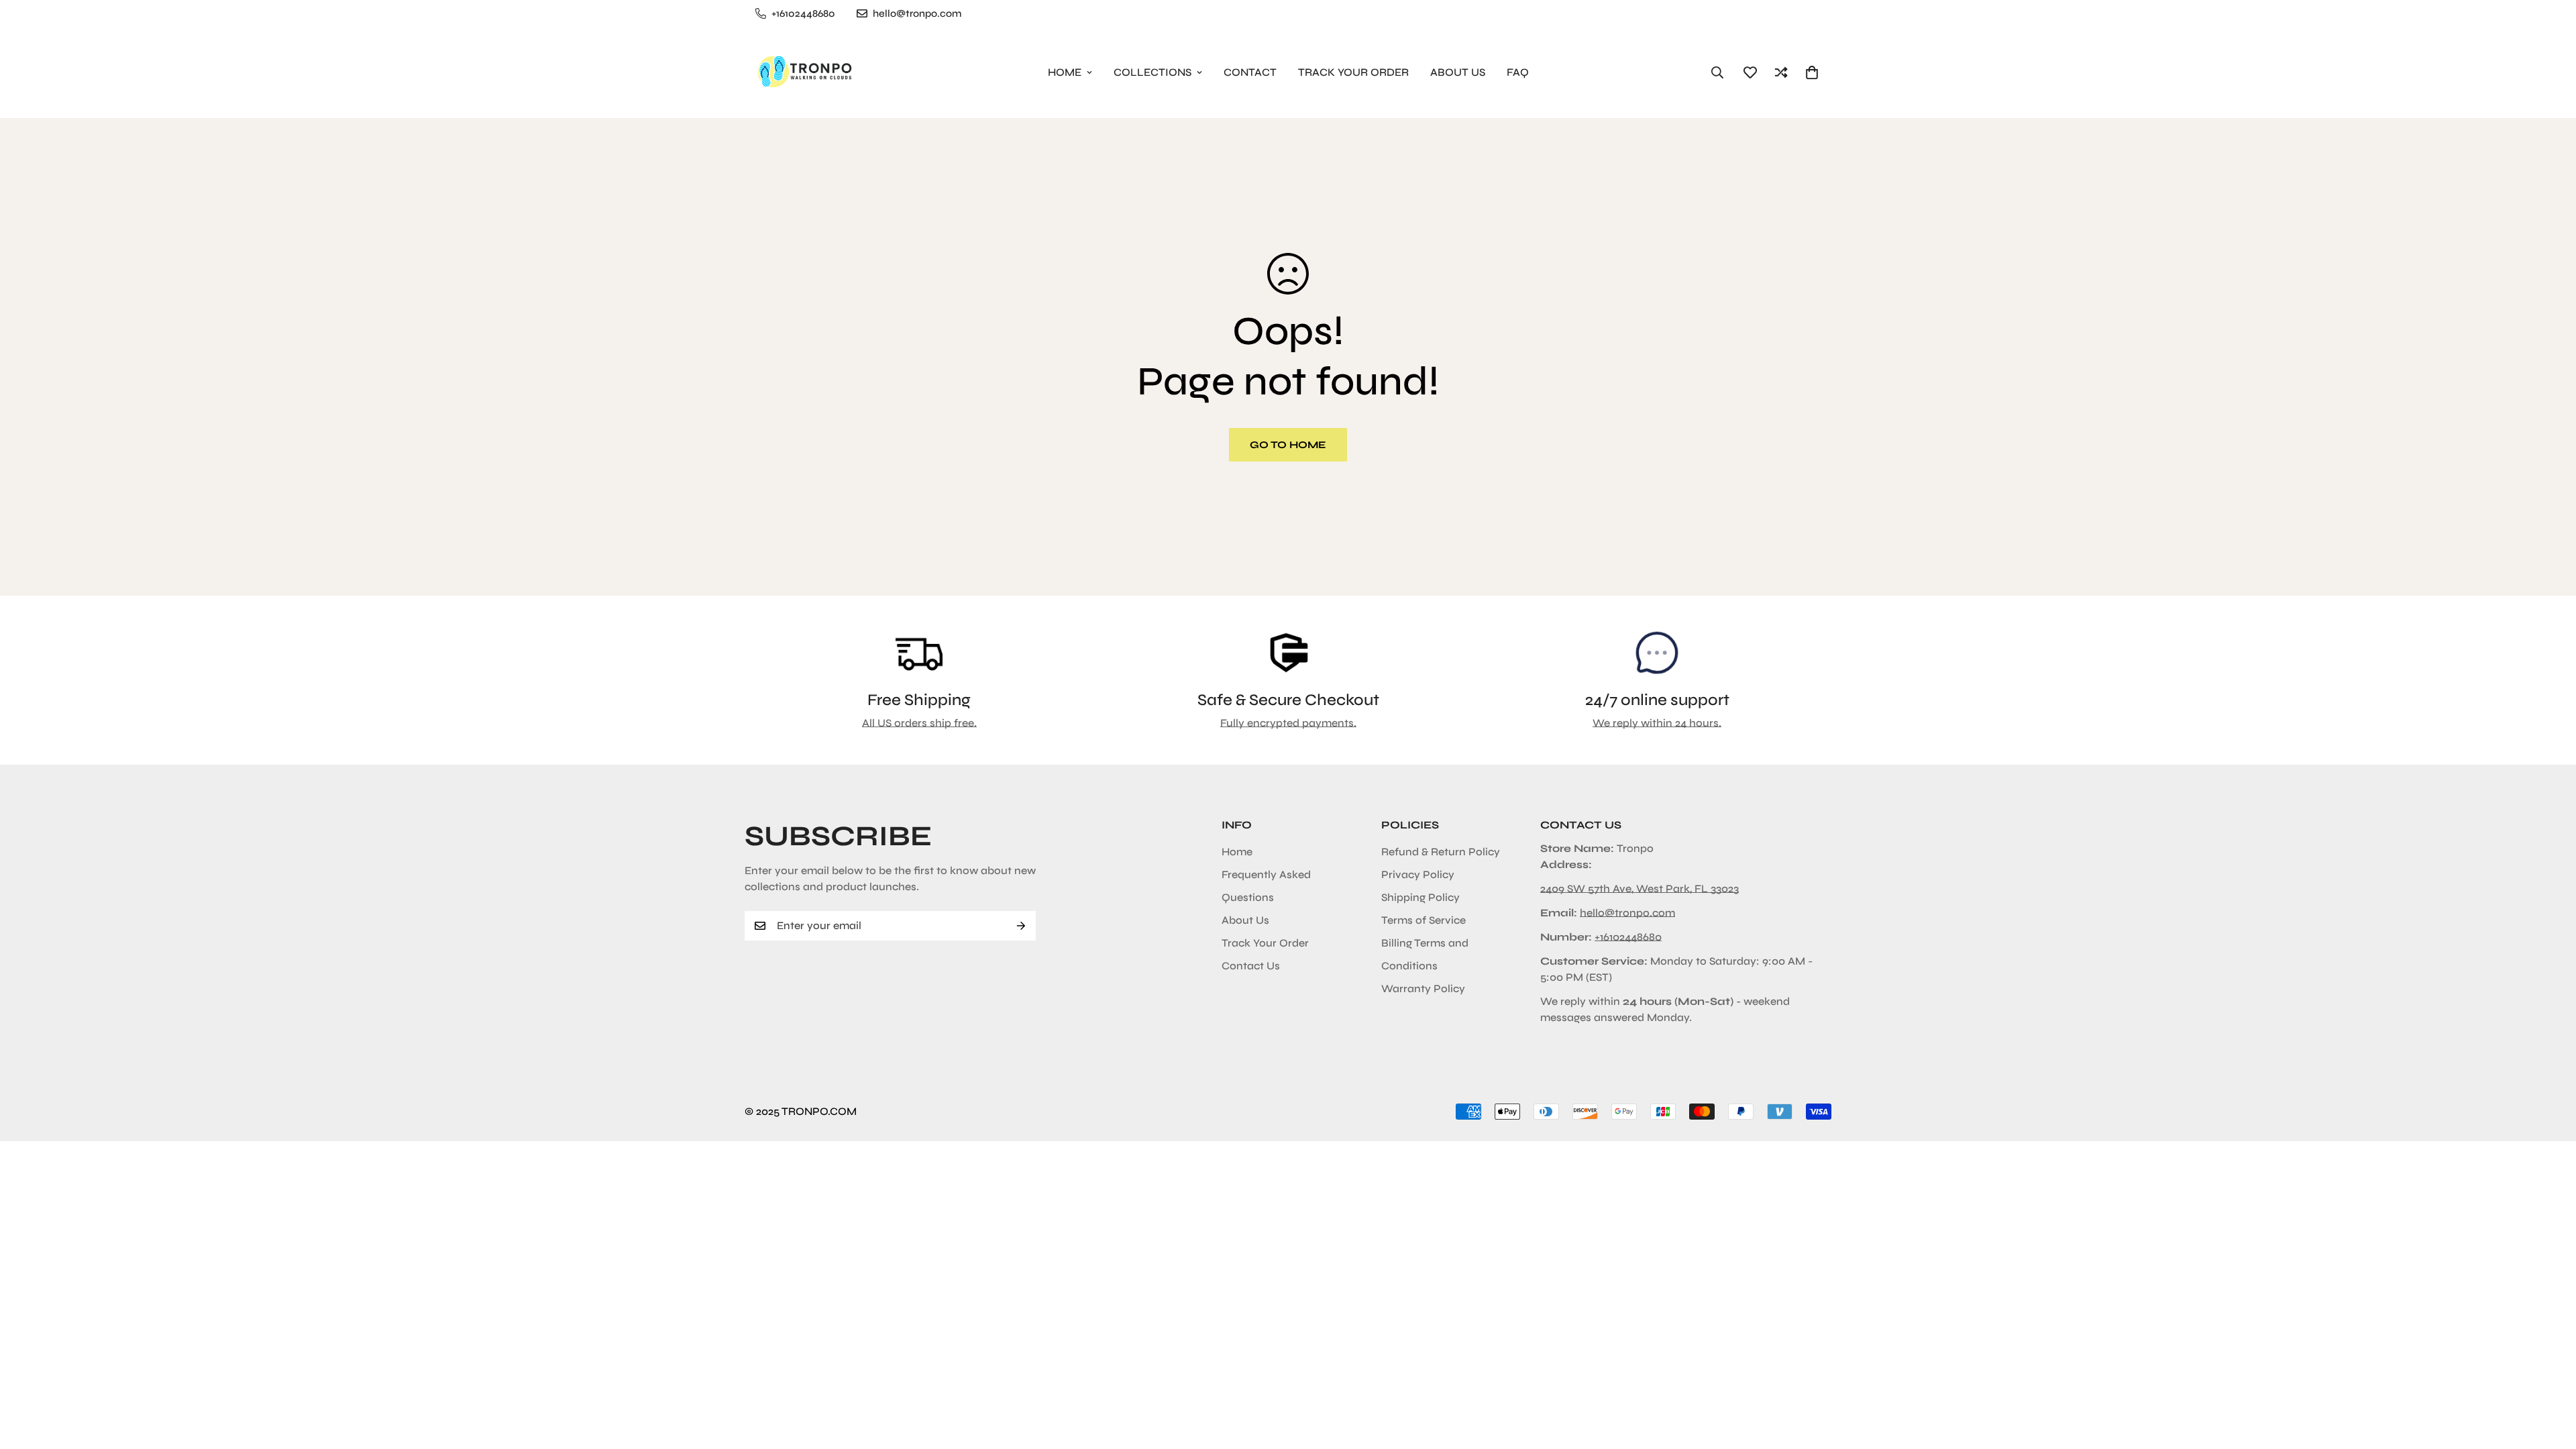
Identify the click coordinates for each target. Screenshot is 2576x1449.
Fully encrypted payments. (1288, 723)
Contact (1250, 72)
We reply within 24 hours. (1657, 723)
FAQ (1518, 72)
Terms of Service (1424, 920)
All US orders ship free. (919, 723)
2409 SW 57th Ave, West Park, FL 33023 (1640, 889)
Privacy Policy (1418, 874)
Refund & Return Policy (1441, 852)
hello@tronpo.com (1627, 913)
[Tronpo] (802, 72)
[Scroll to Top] (2550, 1376)
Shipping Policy (1420, 897)
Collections (1152, 72)
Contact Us (1251, 966)
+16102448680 (1628, 937)
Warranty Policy (1423, 988)
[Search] (1717, 72)
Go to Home (1288, 445)
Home (1065, 72)
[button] (1812, 72)
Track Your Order (1353, 72)
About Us (1458, 72)
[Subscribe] (1021, 926)
